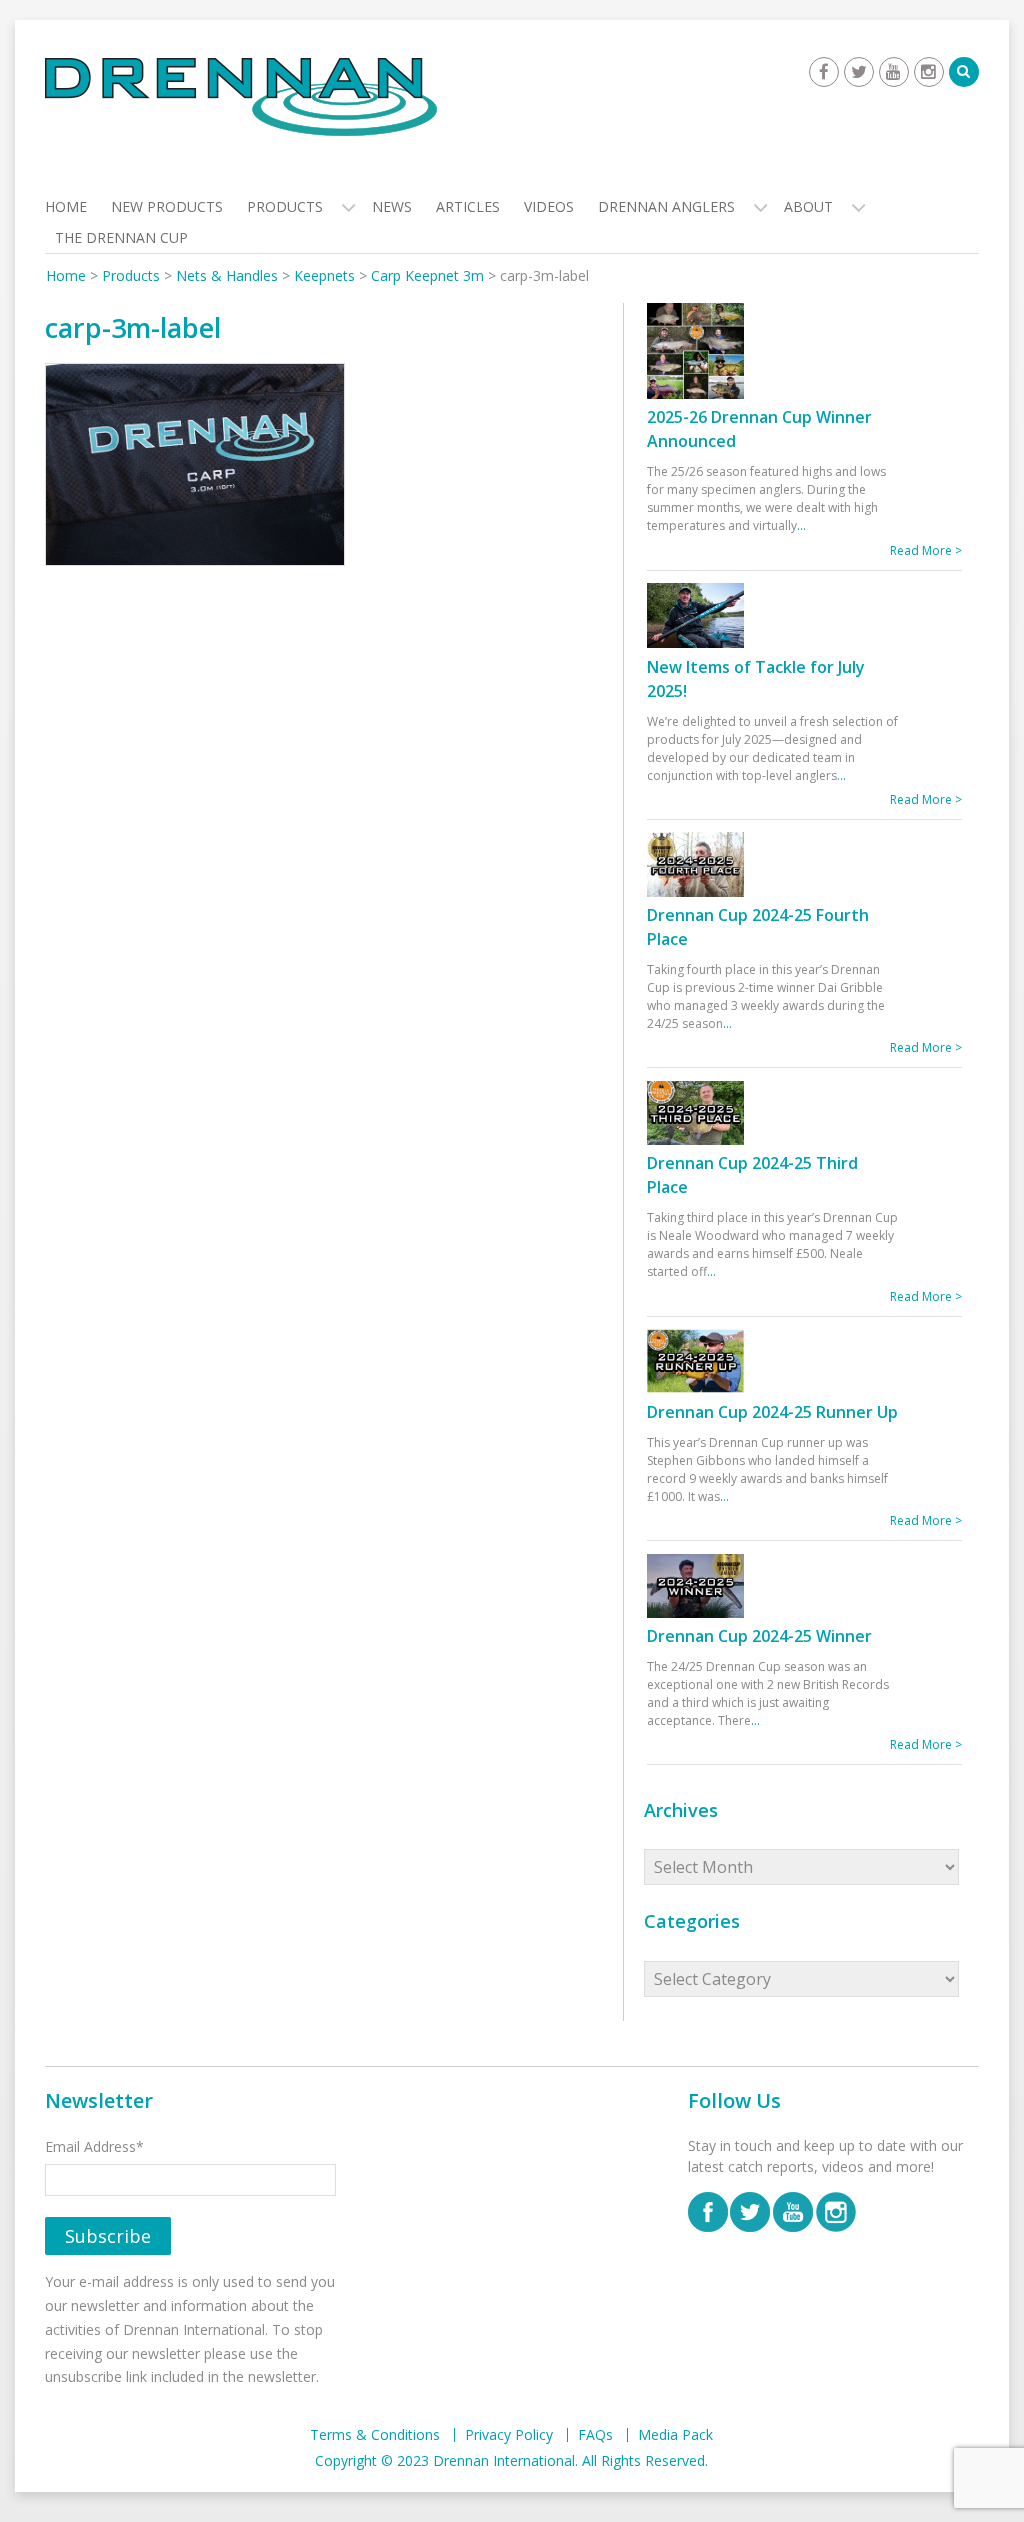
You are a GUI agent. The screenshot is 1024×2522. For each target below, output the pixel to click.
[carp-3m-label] (195, 468)
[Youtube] (894, 72)
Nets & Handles (227, 275)
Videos (549, 206)
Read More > (926, 550)
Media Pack (675, 2435)
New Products (167, 206)
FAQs (595, 2435)
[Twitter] (859, 72)
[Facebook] (824, 72)
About (808, 206)
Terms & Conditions (375, 2435)
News (392, 206)
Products (285, 206)
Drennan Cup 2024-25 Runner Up (772, 1412)
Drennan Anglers (666, 206)
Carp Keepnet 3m (427, 275)
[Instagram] (929, 72)
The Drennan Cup (121, 237)
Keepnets (324, 275)
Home (66, 206)
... (801, 525)
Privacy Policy (509, 2435)
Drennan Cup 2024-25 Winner (759, 1636)
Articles (468, 206)
